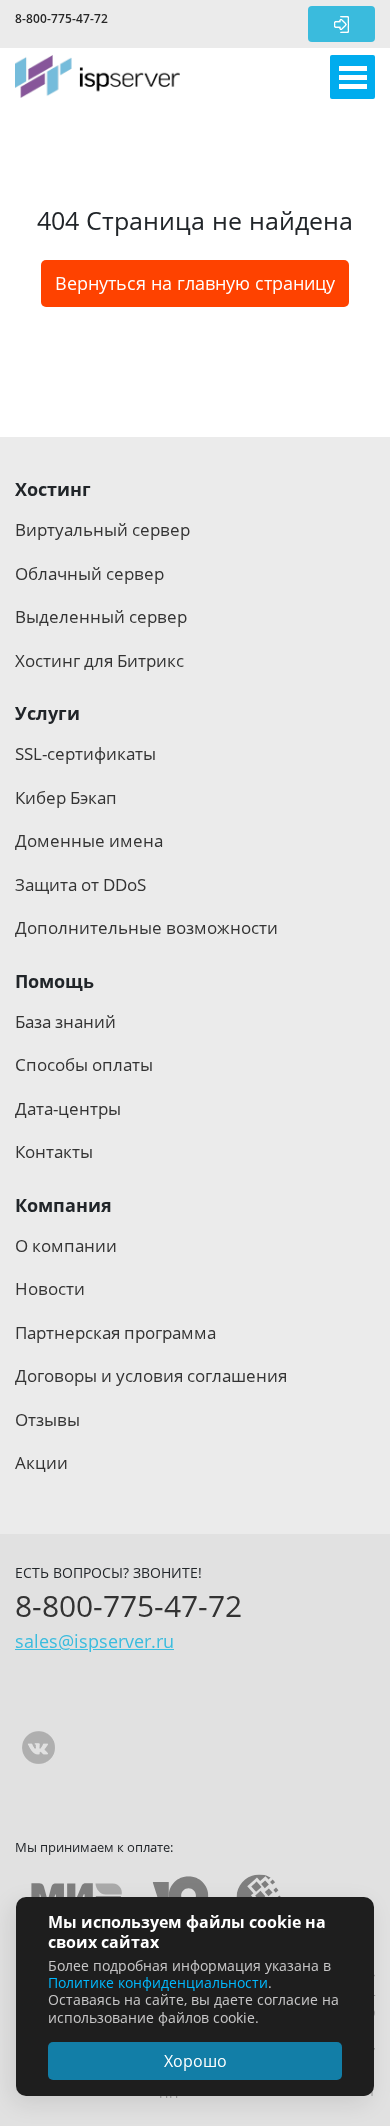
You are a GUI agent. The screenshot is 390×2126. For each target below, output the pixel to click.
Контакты (54, 1151)
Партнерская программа (115, 1332)
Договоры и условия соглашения (151, 1375)
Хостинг (53, 489)
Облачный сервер (89, 573)
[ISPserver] (97, 76)
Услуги (47, 713)
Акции (41, 1462)
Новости (50, 1288)
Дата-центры (68, 1108)
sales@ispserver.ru (94, 1641)
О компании (66, 1245)
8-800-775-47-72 (61, 18)
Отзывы (47, 1419)
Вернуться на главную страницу (195, 283)
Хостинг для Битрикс (99, 660)
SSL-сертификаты (85, 753)
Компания (63, 1205)
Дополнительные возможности (146, 927)
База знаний (65, 1021)
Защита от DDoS (80, 884)
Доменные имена (89, 840)
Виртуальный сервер (102, 529)
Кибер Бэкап (66, 797)
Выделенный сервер (101, 616)
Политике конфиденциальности (158, 1982)
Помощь (54, 981)
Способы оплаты (84, 1064)
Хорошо (195, 2061)
